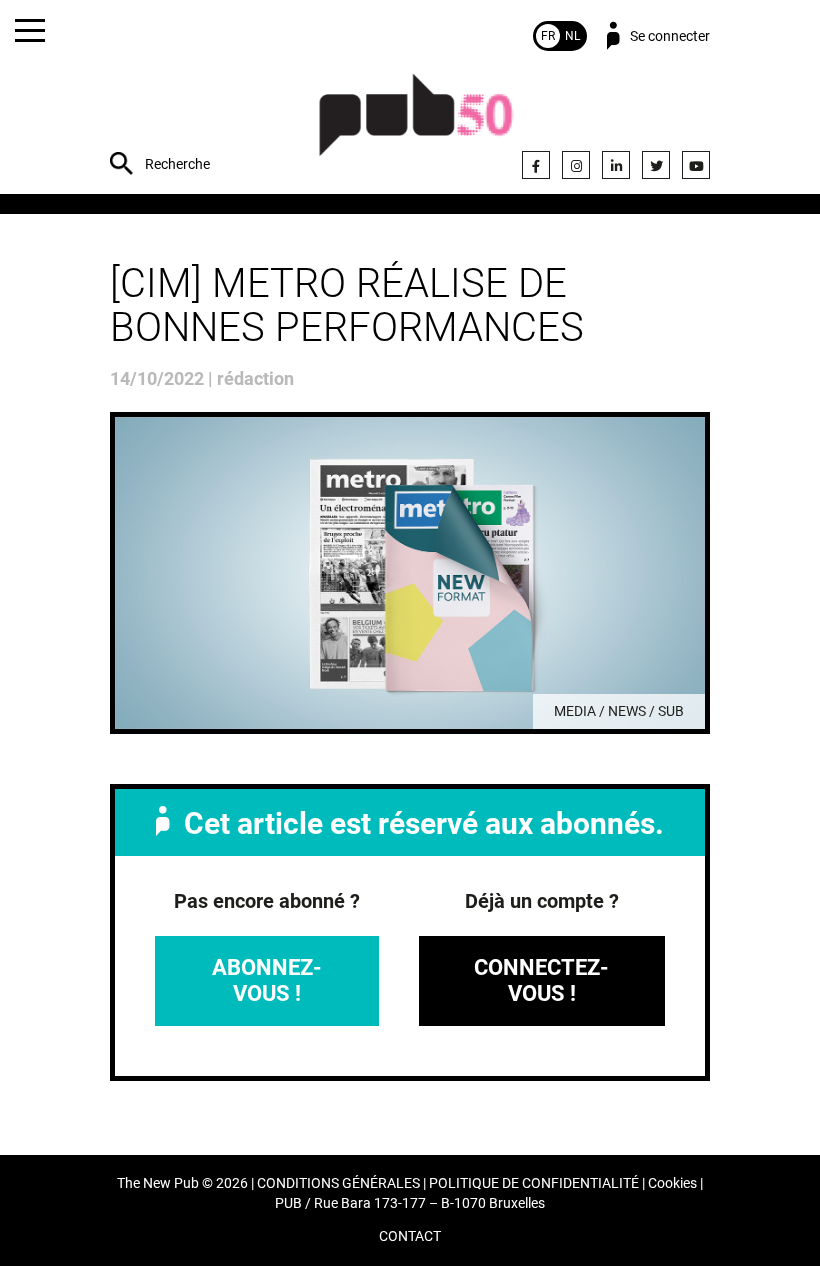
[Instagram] (576, 165)
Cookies (672, 1183)
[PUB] (416, 125)
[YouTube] (696, 165)
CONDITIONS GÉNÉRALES (338, 1183)
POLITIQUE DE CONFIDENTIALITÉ (534, 1183)
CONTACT (410, 1236)
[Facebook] (536, 165)
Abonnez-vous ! (267, 980)
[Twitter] (656, 165)
